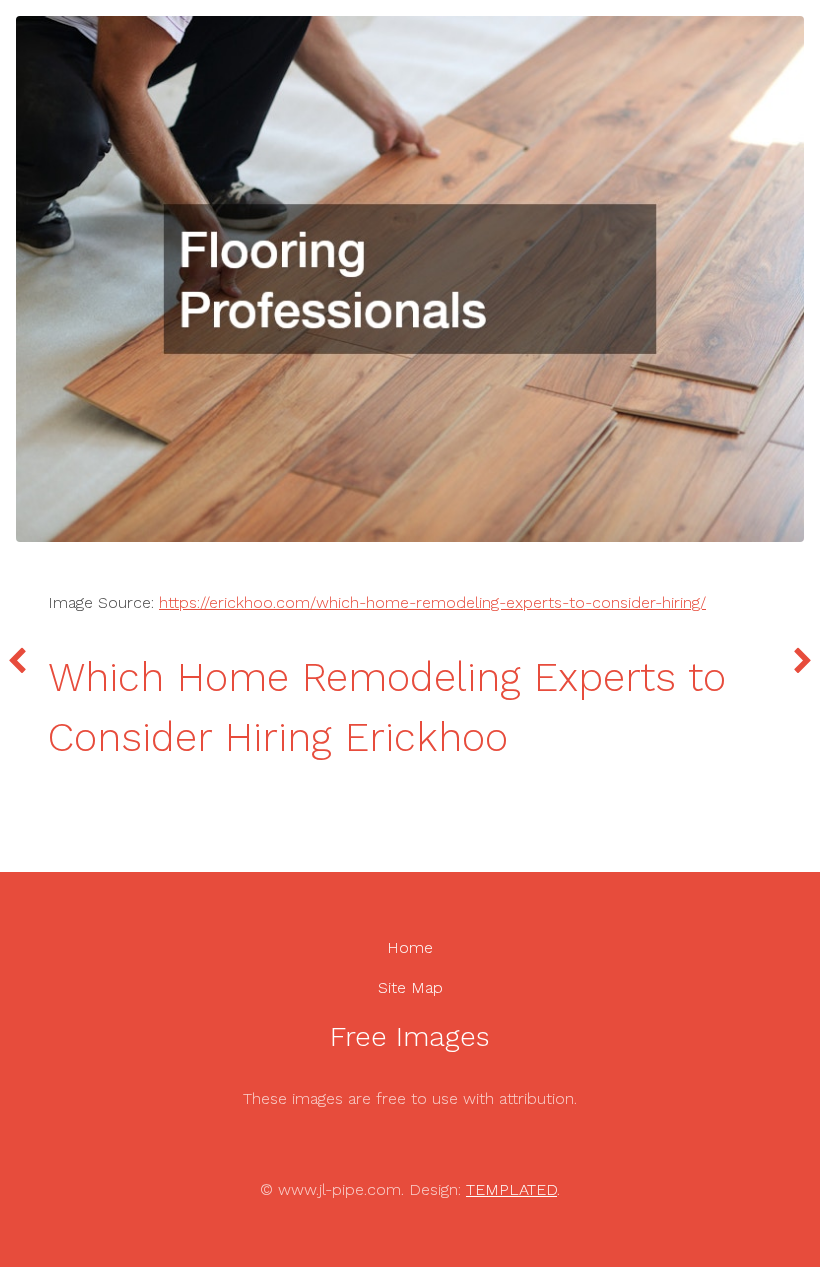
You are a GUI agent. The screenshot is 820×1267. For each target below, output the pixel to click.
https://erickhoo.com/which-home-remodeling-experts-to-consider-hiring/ (432, 602)
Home (410, 947)
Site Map (410, 987)
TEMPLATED (511, 1189)
